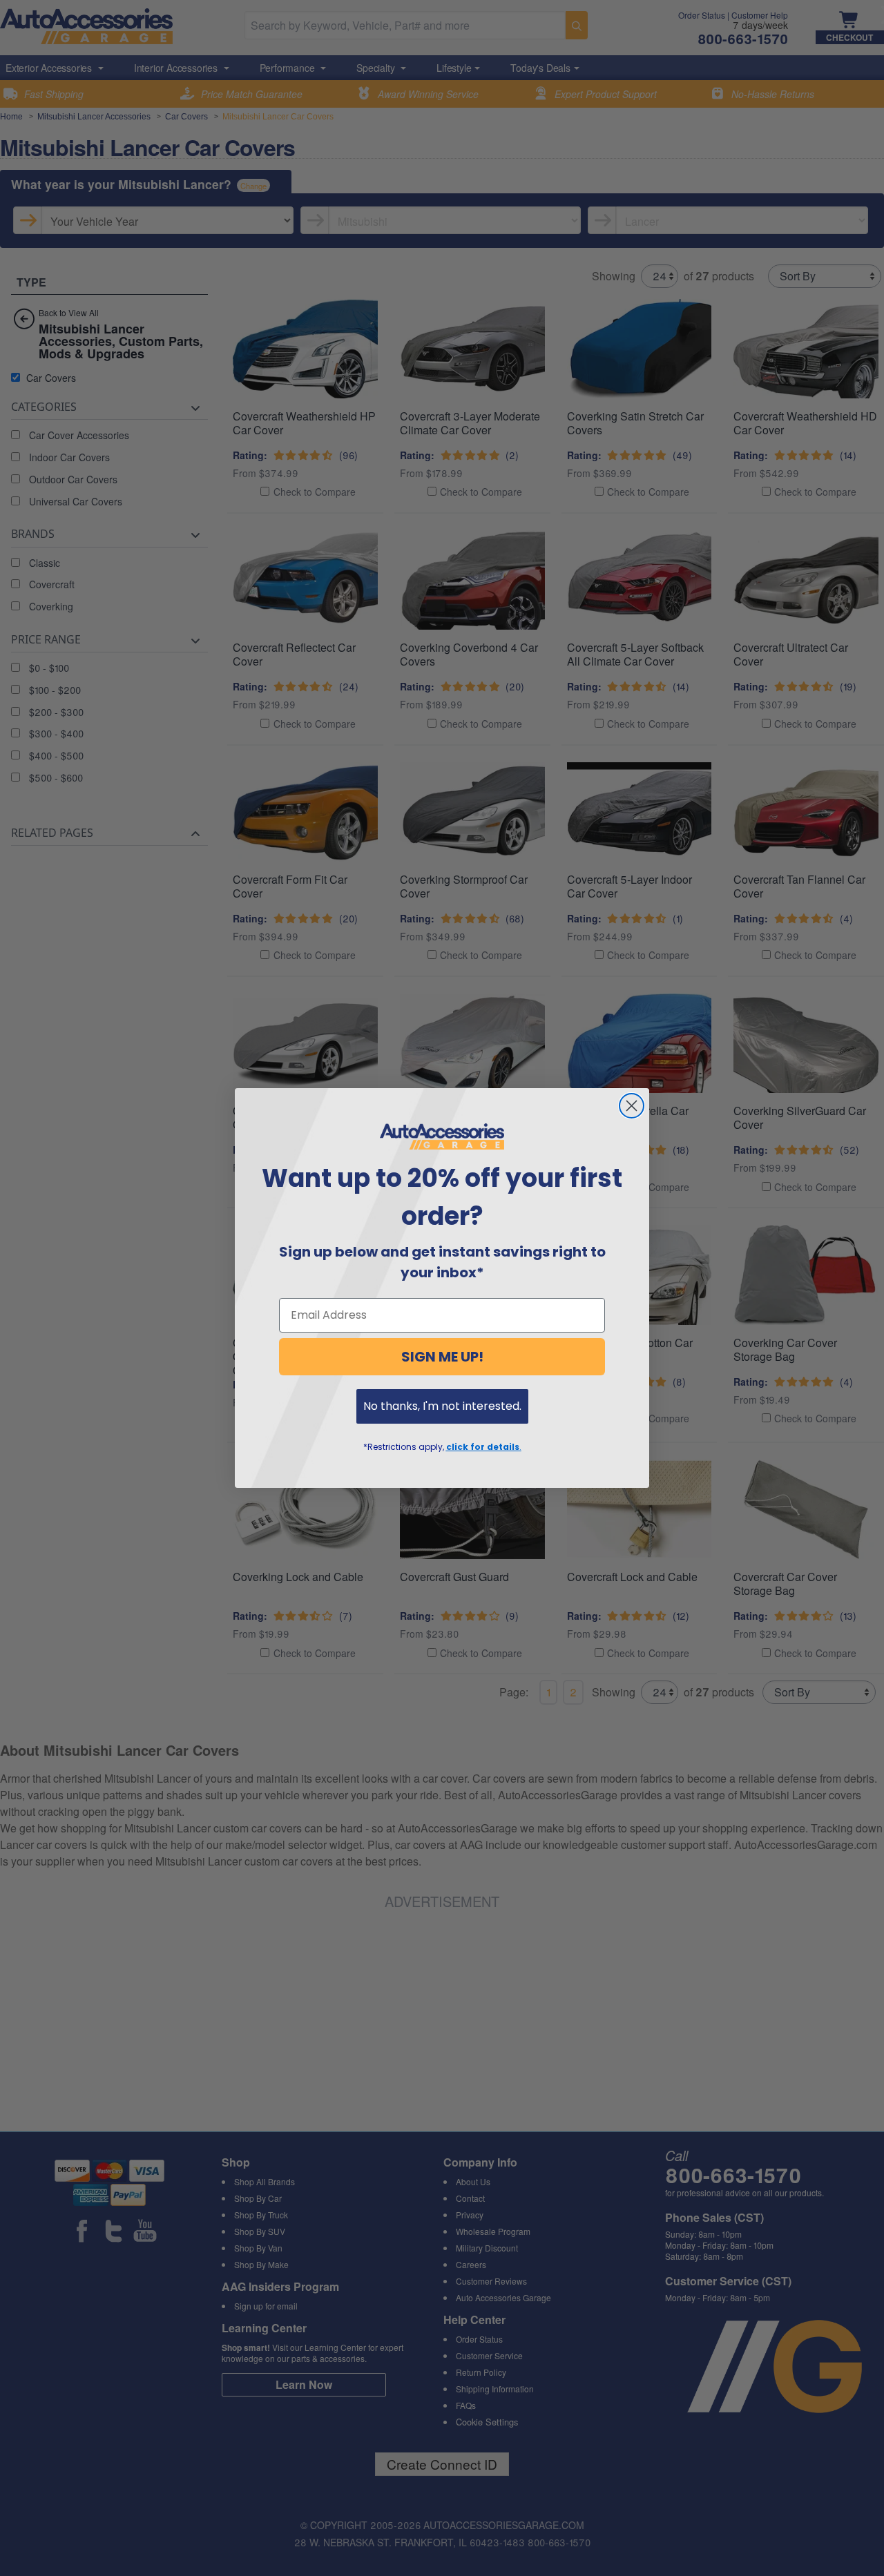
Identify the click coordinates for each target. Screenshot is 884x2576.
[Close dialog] (632, 1106)
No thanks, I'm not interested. (442, 1406)
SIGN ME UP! (442, 1357)
